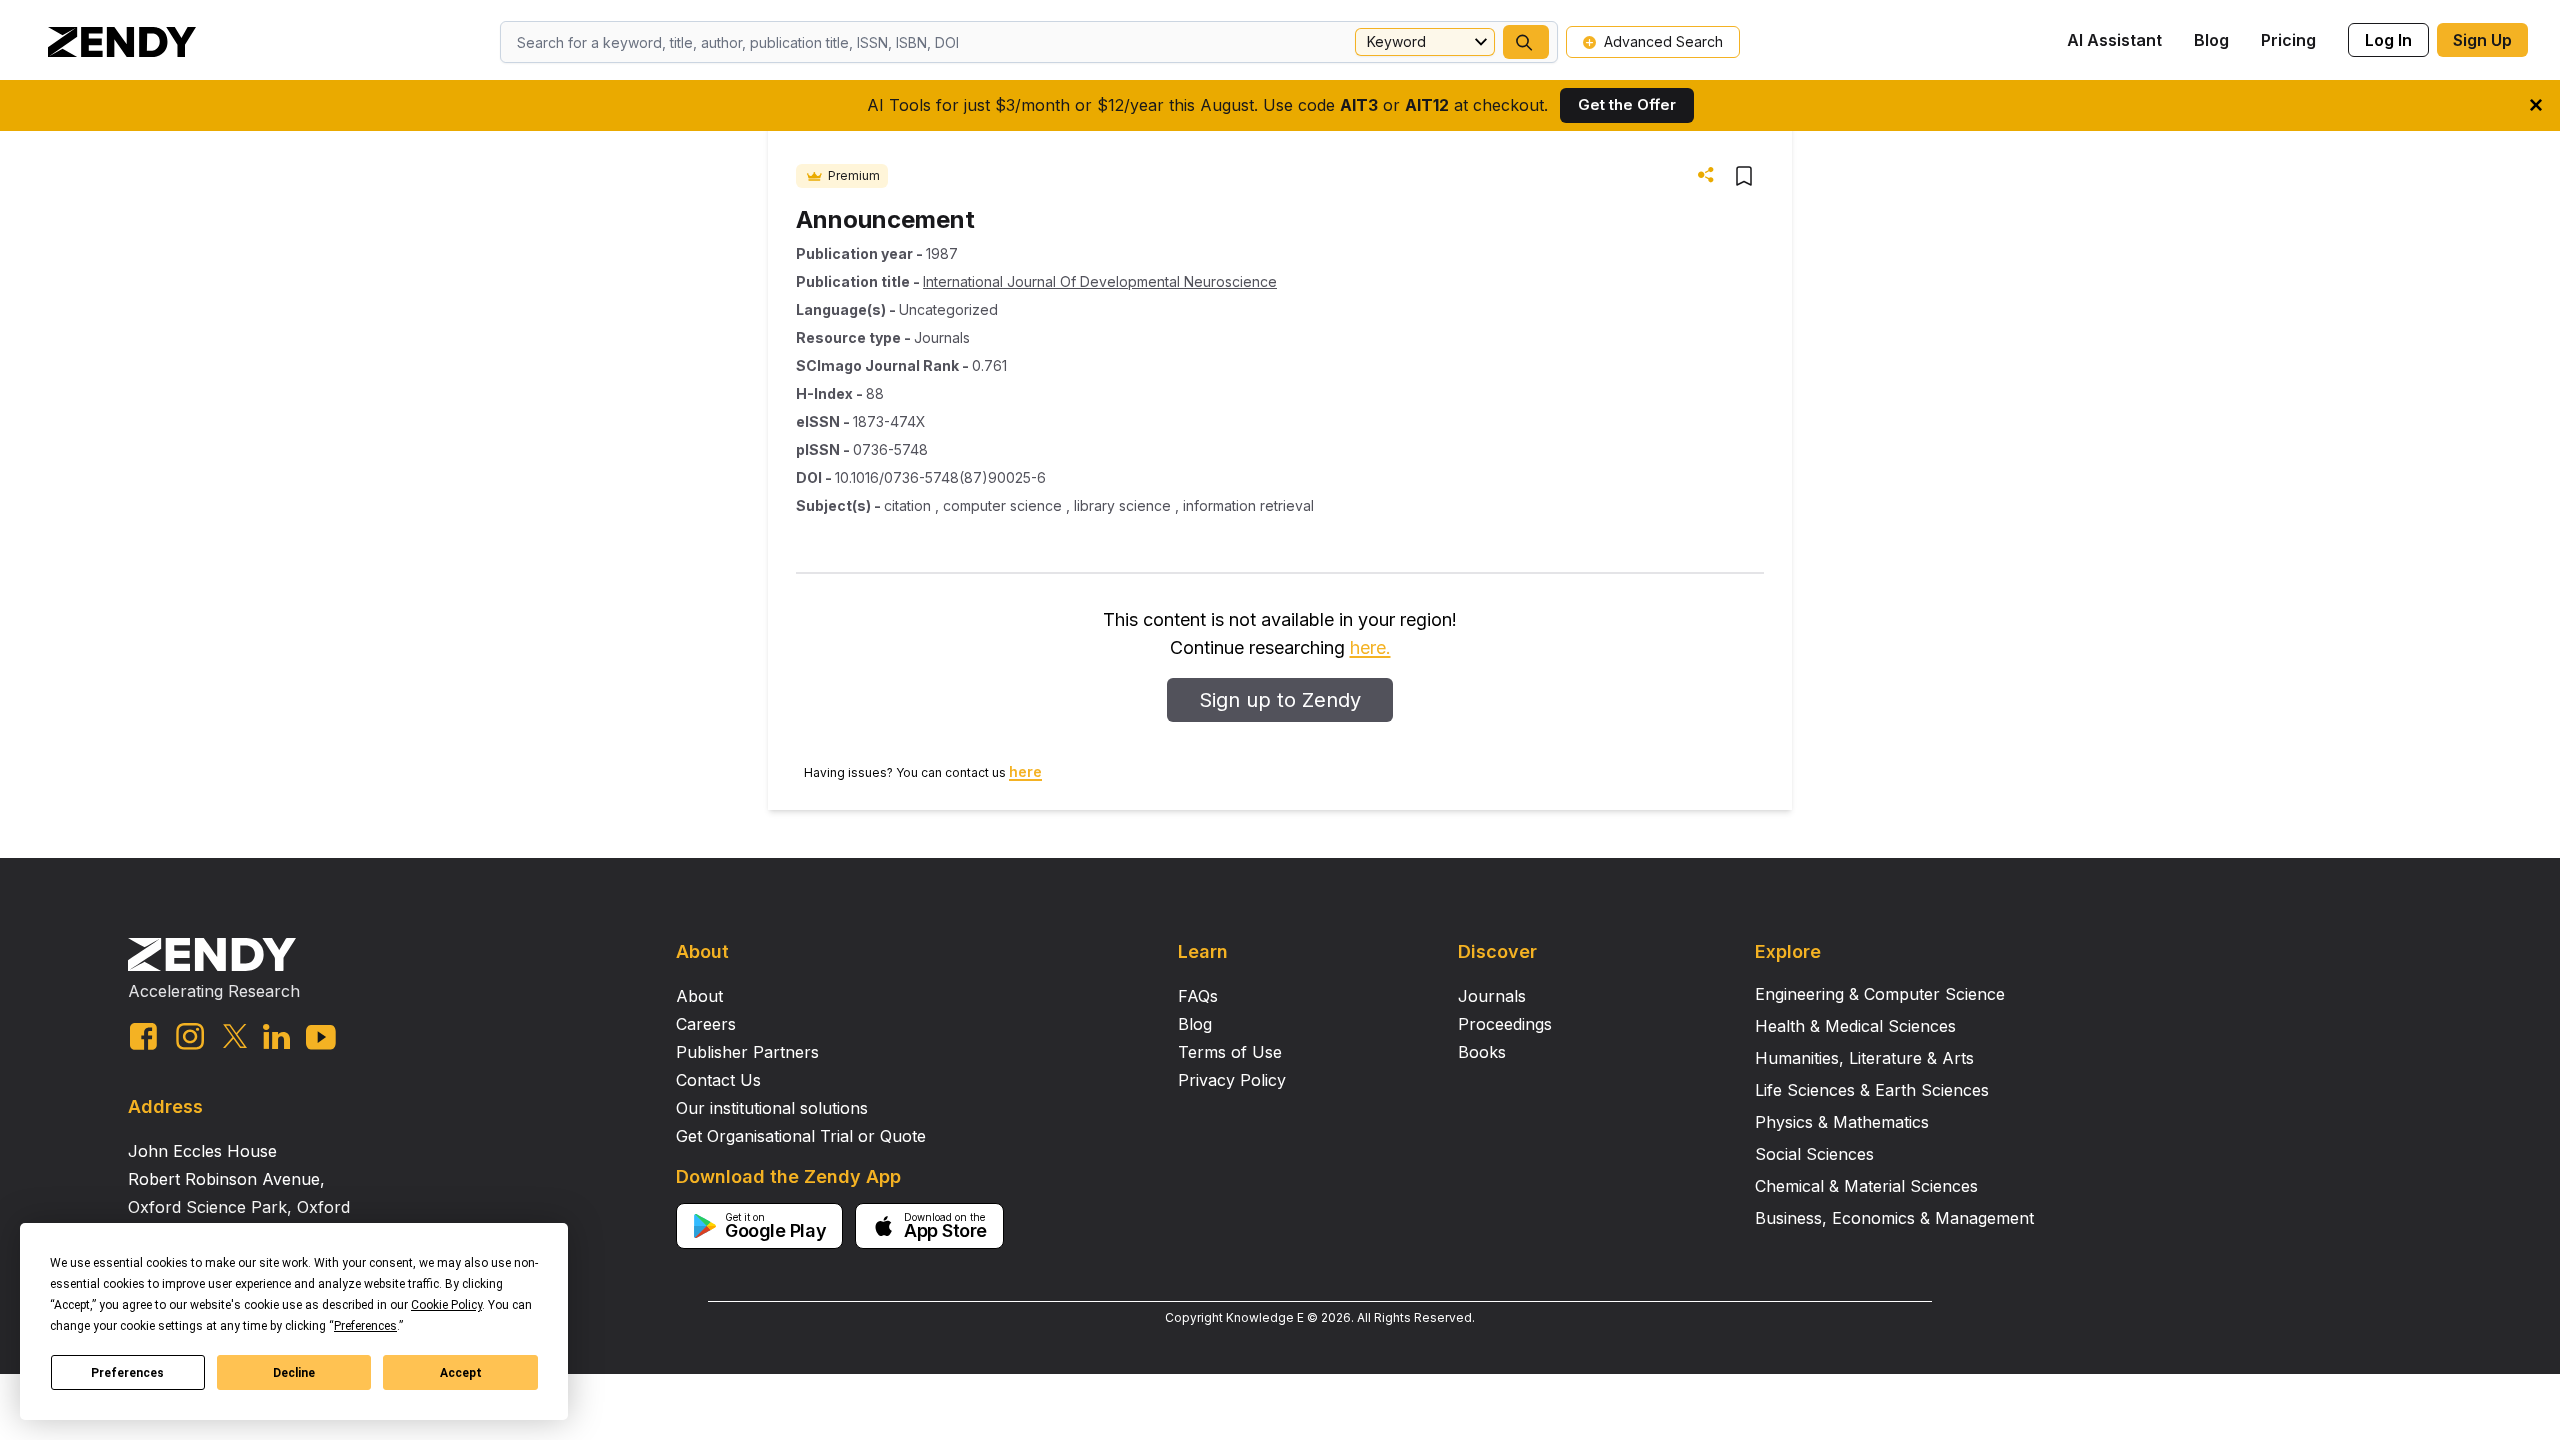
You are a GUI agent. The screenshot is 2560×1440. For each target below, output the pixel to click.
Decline (294, 1373)
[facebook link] (143, 1036)
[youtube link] (321, 1037)
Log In (2388, 40)
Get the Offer (1627, 104)
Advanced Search (1663, 41)
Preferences (127, 1373)
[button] (1526, 42)
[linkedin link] (276, 1036)
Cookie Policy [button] (446, 1305)
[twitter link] (235, 1036)
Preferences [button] (365, 1326)
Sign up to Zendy (1280, 700)
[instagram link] (190, 1036)
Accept (461, 1373)
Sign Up (2482, 40)
